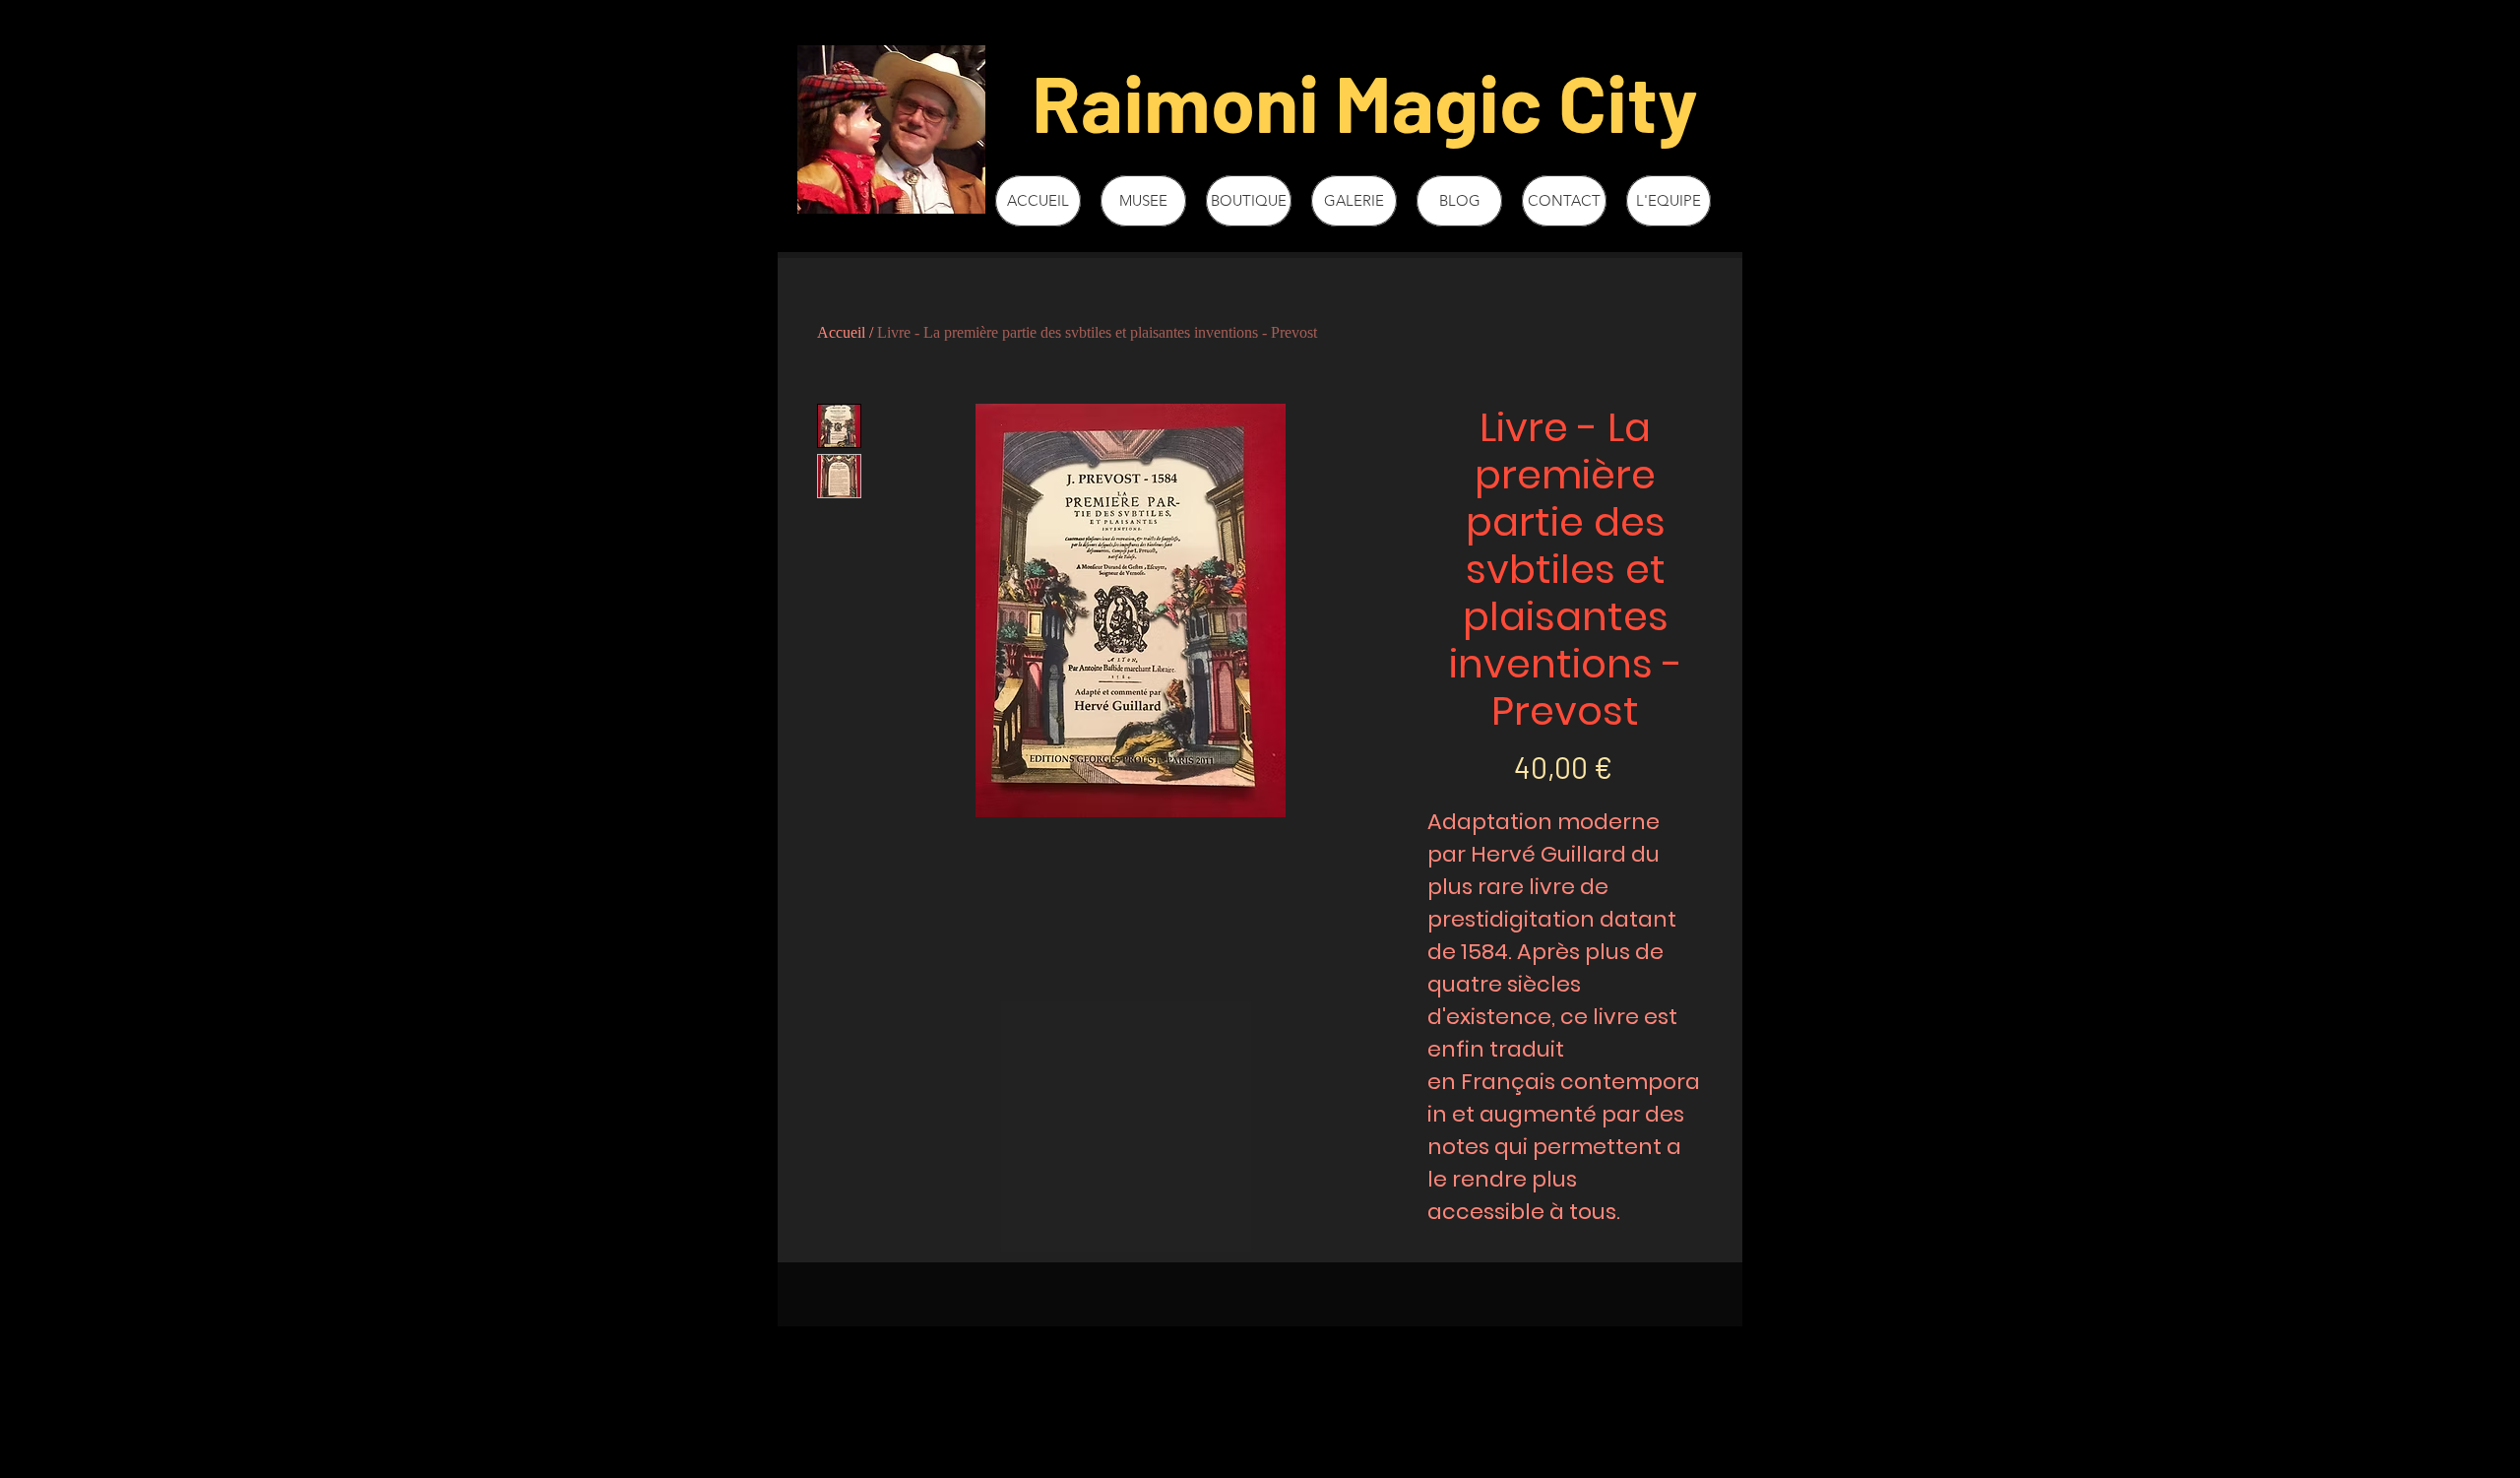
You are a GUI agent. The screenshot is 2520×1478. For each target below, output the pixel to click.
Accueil (841, 332)
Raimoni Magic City (1365, 101)
